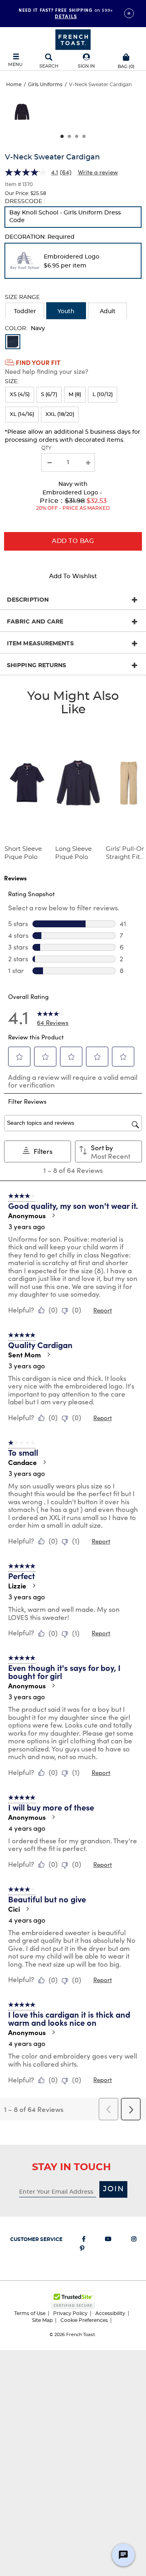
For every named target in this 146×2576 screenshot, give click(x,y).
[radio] (73, 217)
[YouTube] (108, 2241)
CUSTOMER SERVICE (36, 2239)
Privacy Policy (70, 2313)
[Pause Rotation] (129, 13)
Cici (14, 1909)
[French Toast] (73, 39)
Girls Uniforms (45, 85)
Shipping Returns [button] (37, 666)
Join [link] (114, 2189)
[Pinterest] (82, 2250)
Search (49, 66)
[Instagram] (134, 2241)
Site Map (42, 2320)
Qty (46, 448)
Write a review (98, 172)
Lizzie (17, 1586)
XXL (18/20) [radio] (60, 414)
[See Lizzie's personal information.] (34, 1586)
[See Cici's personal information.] (27, 1909)
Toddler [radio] (25, 312)
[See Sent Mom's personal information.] (48, 1355)
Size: (12, 382)
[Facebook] (84, 2241)
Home (14, 85)
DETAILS (66, 16)
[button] (86, 61)
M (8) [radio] (75, 395)
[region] (73, 115)
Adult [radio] (108, 312)
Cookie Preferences (84, 2320)
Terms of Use (30, 2313)
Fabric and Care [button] (35, 622)
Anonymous (27, 1215)
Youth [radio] (66, 312)
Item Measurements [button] (40, 644)
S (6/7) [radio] (49, 395)
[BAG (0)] (126, 56)
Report (103, 1310)
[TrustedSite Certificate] (73, 2300)
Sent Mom (25, 1355)
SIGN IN (86, 66)
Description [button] (28, 600)
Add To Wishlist (73, 576)
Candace (23, 1462)
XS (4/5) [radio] (20, 395)
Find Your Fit (38, 362)
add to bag (73, 541)
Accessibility (110, 2313)
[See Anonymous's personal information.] (53, 1215)
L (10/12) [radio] (103, 395)
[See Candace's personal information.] (44, 1462)
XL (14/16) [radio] (22, 414)
